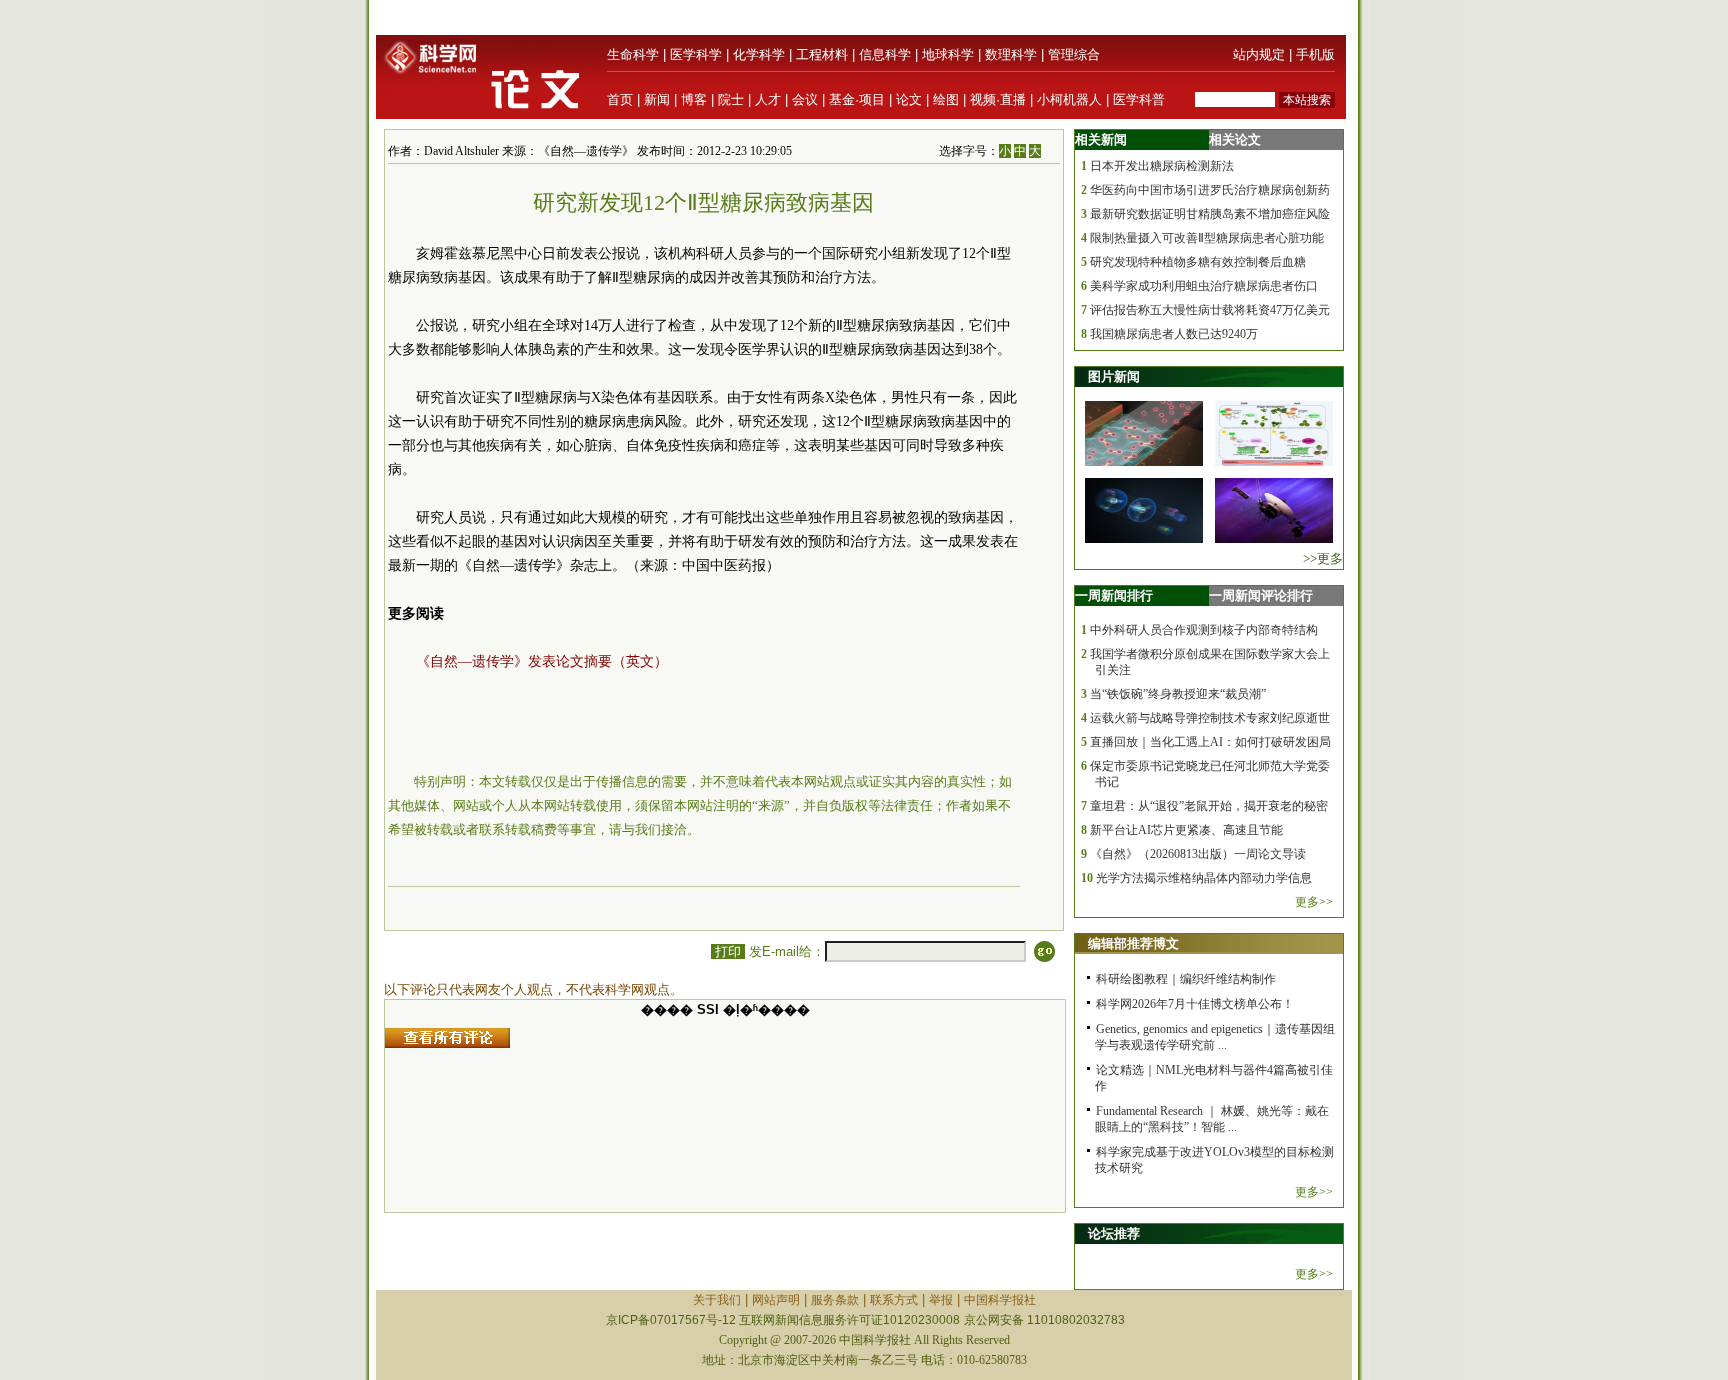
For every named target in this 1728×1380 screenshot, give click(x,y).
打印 (728, 951)
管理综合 (1074, 54)
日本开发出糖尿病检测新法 (1162, 166)
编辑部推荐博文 (1133, 943)
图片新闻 (1114, 376)
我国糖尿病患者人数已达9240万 (1174, 334)
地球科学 (948, 54)
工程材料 (822, 54)
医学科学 (696, 54)
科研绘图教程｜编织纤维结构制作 (1186, 979)
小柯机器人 (1069, 99)
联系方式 (894, 1300)
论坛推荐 (1114, 1233)
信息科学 (885, 54)
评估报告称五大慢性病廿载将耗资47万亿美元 (1210, 310)
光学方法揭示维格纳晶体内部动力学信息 (1204, 878)
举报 (941, 1300)
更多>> (1314, 902)
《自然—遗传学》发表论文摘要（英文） (542, 661)
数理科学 (1011, 54)
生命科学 (633, 54)
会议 (805, 99)
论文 (909, 99)
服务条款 (835, 1300)
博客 (694, 99)
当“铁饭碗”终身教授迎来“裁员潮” (1178, 694)
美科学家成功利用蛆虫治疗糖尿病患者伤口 (1204, 286)
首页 (620, 99)
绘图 (946, 99)
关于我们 (717, 1300)
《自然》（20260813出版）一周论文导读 (1198, 854)
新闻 (657, 99)
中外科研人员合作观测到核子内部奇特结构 (1204, 630)
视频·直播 (998, 99)
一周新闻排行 (1114, 595)
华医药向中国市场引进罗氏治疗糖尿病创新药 (1210, 190)
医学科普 (1139, 99)
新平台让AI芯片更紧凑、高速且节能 (1186, 830)
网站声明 (776, 1300)
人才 (768, 99)
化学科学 (759, 54)
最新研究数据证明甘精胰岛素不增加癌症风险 (1210, 214)
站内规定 (1259, 54)
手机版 (1315, 54)
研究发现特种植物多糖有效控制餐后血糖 (1198, 262)
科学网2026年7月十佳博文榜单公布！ (1195, 1004)
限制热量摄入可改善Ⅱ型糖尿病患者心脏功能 (1207, 238)
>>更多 (1323, 558)
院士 (731, 99)
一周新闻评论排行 (1261, 595)
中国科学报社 (1000, 1300)
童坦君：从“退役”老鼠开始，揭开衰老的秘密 (1209, 806)
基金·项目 (857, 99)
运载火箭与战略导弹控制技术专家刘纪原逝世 (1210, 718)
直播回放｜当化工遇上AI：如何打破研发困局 (1210, 742)
